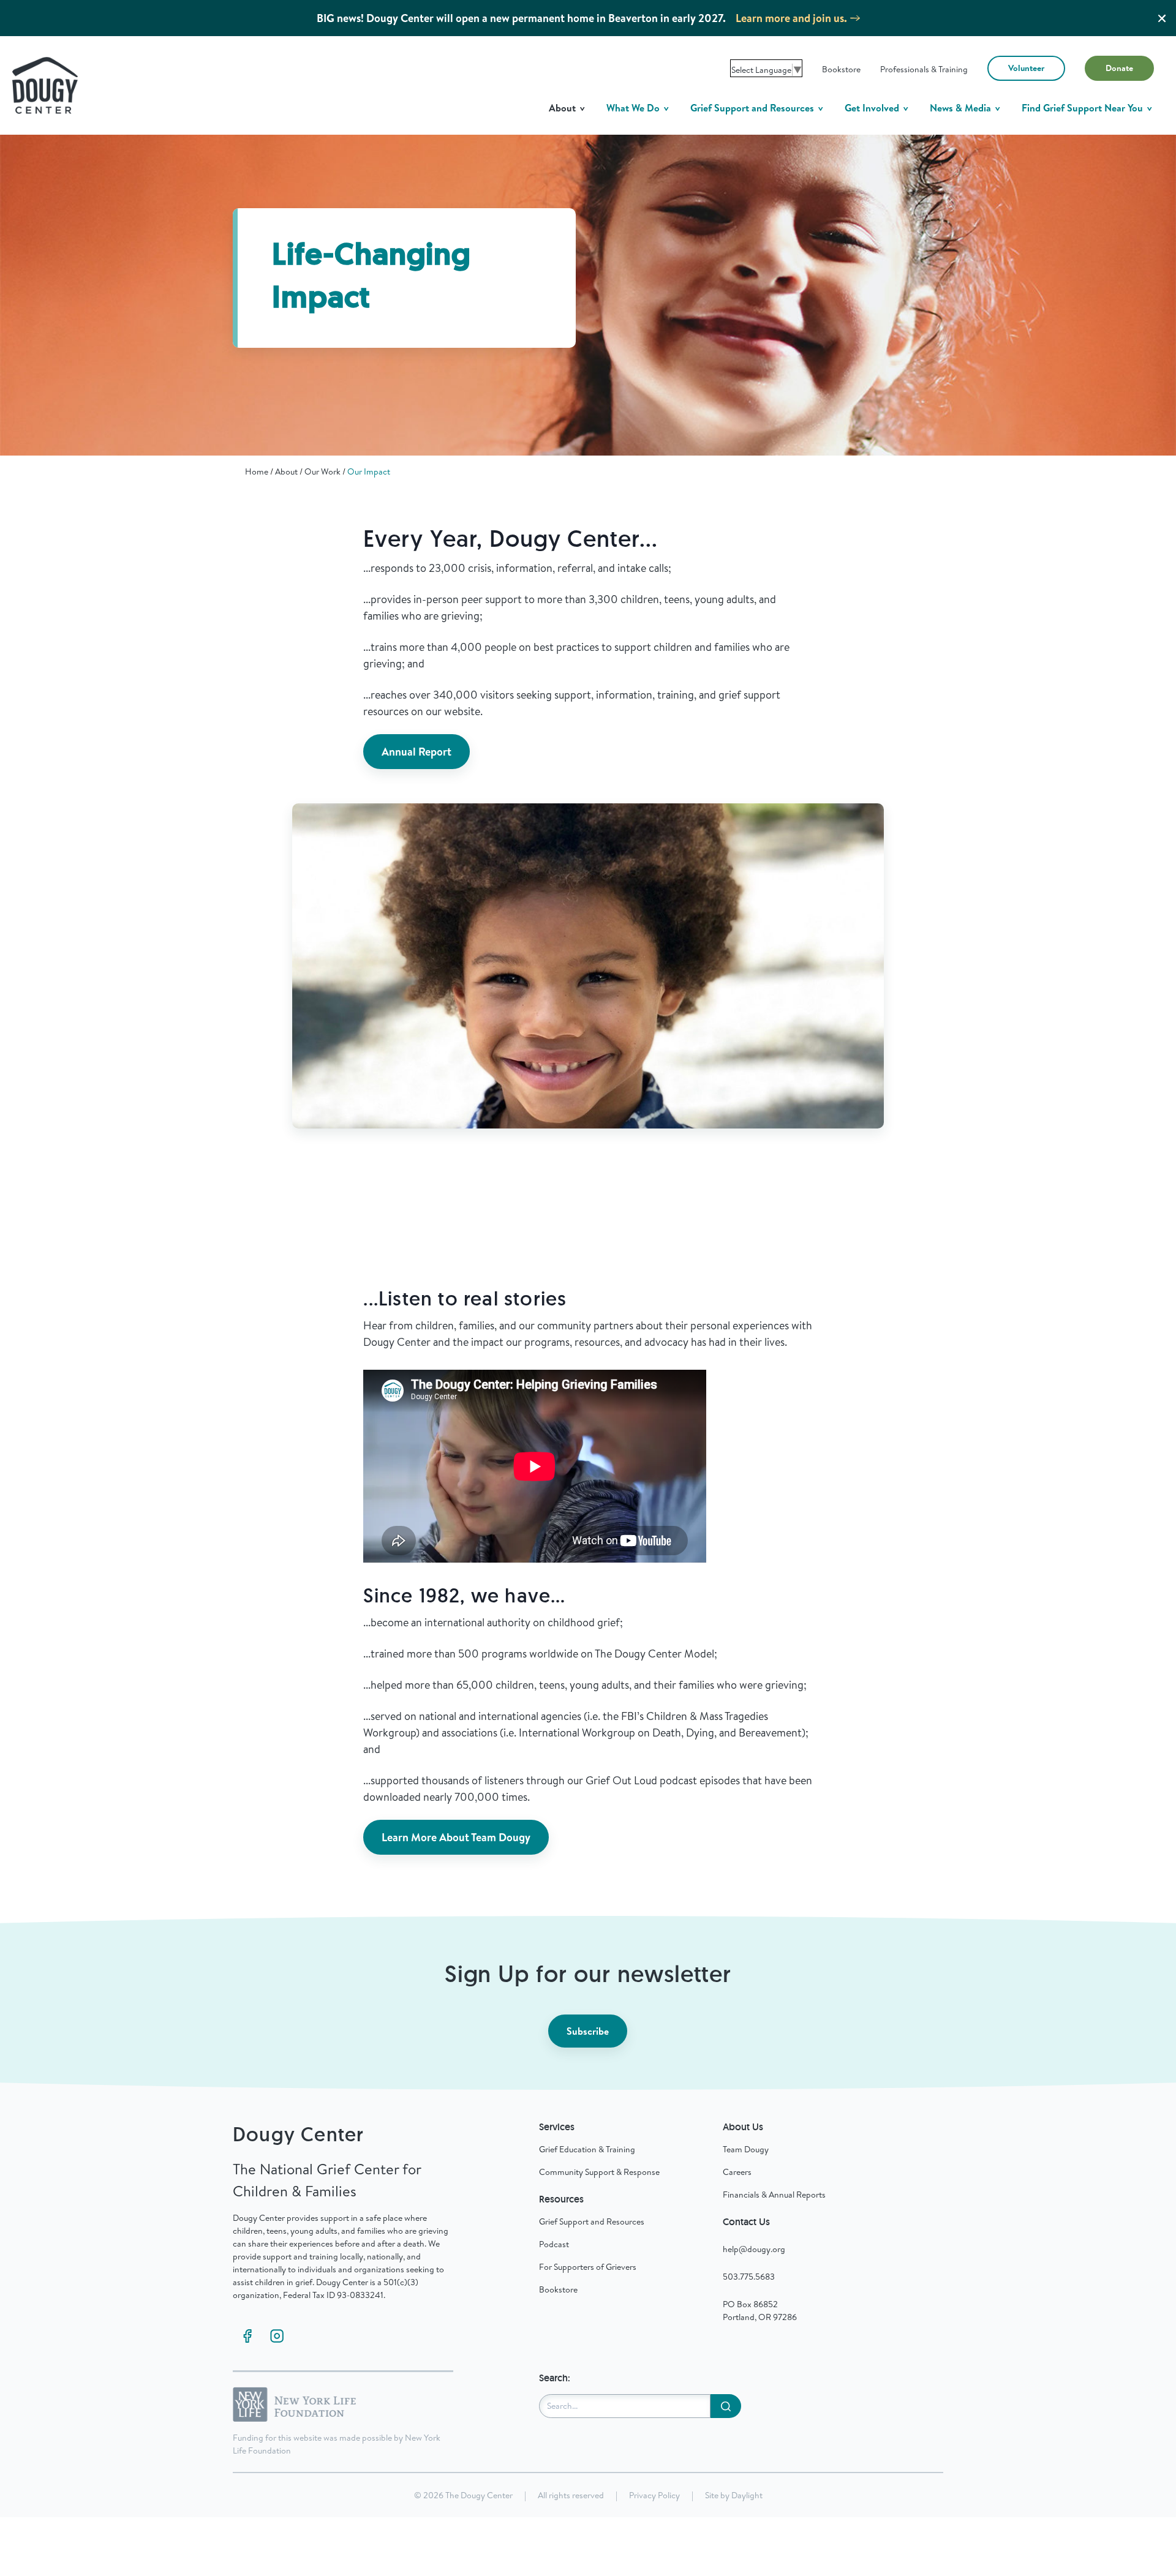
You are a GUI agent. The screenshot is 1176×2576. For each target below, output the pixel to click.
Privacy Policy (654, 2495)
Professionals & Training (924, 69)
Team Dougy (746, 2149)
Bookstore (841, 69)
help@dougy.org (754, 2249)
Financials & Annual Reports (774, 2195)
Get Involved (873, 108)
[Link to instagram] (277, 2336)
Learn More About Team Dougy (456, 1837)
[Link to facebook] (247, 2336)
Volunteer (1026, 68)
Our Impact (369, 471)
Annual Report (417, 752)
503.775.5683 (749, 2277)
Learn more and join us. (791, 18)
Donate (1119, 68)
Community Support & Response (599, 2172)
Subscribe (588, 2031)
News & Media (962, 108)
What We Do (634, 108)
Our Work (322, 471)
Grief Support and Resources (753, 108)
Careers (737, 2172)
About (563, 108)
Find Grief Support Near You (1084, 108)
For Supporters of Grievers (588, 2267)
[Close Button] (1162, 18)
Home (257, 471)
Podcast (554, 2244)
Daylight (747, 2495)
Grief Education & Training (587, 2149)
